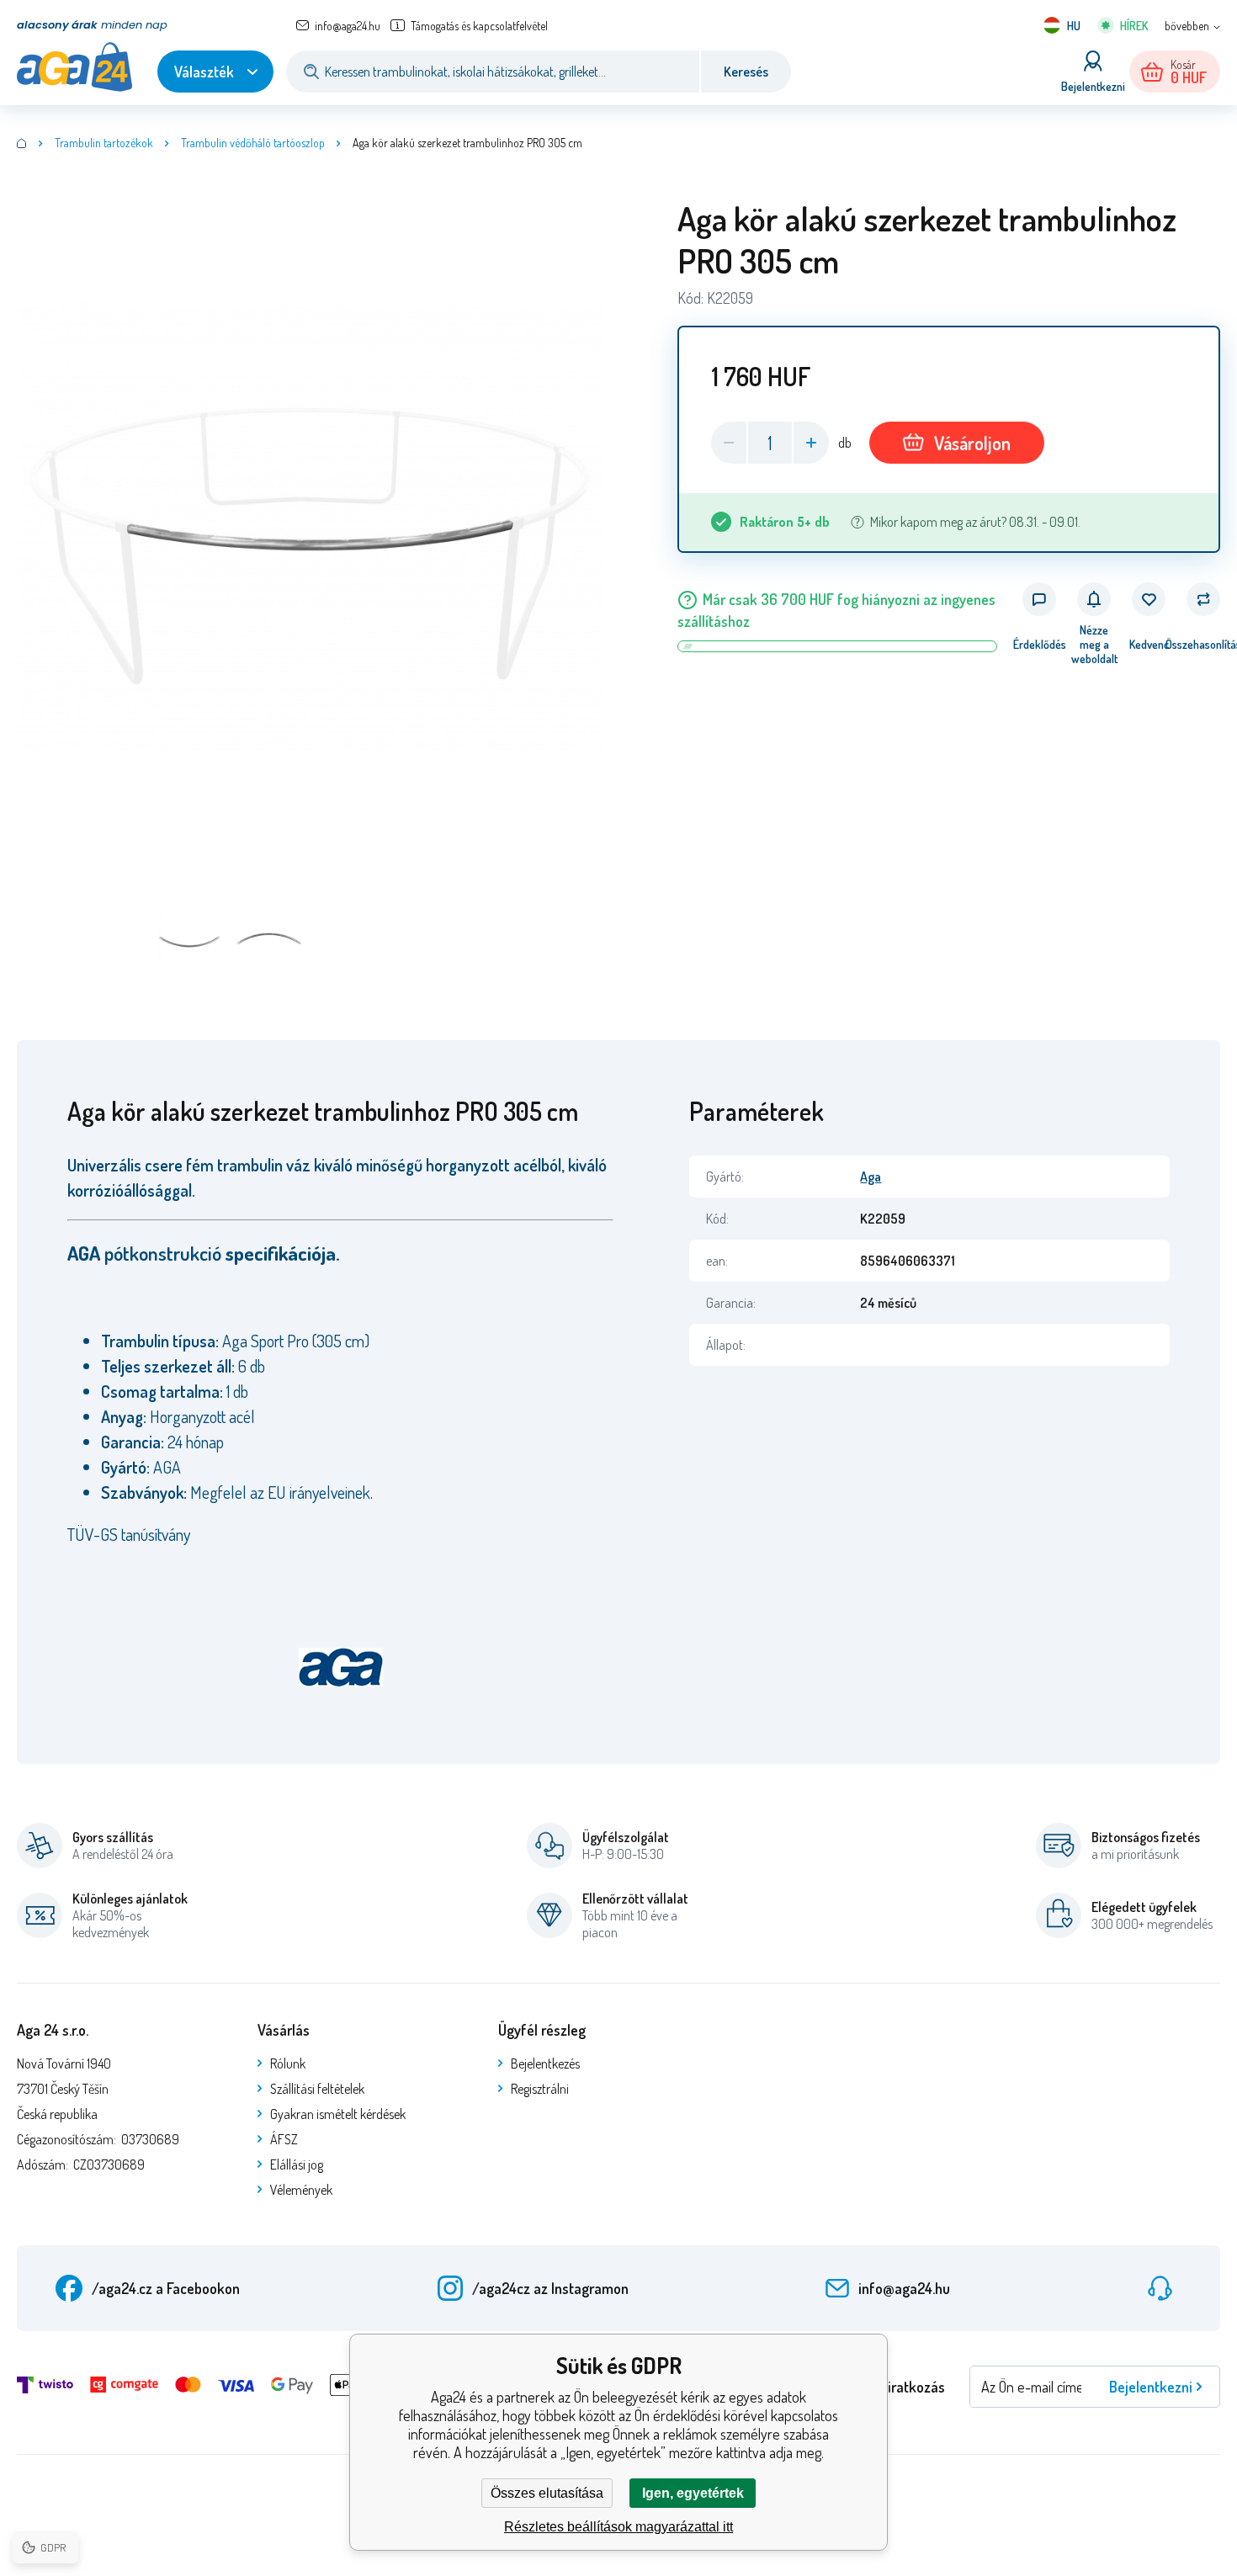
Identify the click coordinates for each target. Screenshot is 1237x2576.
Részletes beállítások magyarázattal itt (618, 2527)
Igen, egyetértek (693, 2493)
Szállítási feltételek (317, 2089)
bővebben (1187, 26)
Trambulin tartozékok (104, 143)
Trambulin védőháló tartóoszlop (253, 143)
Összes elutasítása (547, 2493)
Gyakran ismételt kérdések (338, 2114)
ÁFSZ (284, 2139)
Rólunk (288, 2063)
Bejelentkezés (545, 2063)
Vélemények (301, 2190)
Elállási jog (297, 2164)
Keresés (746, 72)
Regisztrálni (540, 2089)
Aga (871, 1176)
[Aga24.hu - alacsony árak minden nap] (22, 143)
